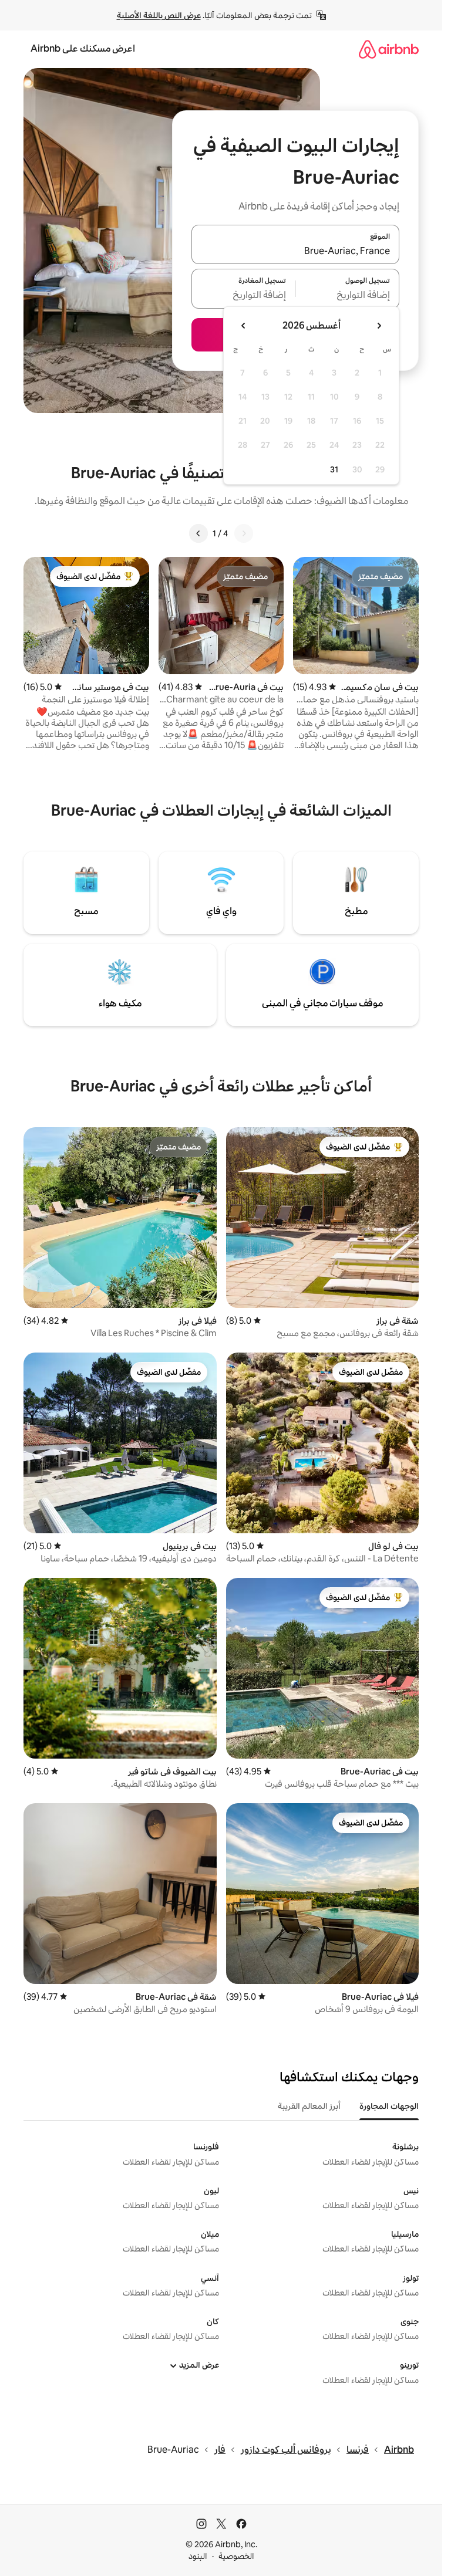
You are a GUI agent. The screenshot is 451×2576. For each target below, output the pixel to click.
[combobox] (295, 251)
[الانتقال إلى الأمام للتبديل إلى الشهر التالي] (244, 326)
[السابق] (244, 533)
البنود (198, 2556)
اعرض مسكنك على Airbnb (83, 48)
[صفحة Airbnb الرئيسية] (389, 49)
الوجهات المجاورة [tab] (389, 2106)
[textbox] (348, 296)
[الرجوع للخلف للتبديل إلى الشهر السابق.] (379, 326)
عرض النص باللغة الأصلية (159, 15)
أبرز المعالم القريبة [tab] (309, 2106)
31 (334, 469)
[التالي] (198, 533)
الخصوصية (236, 2556)
